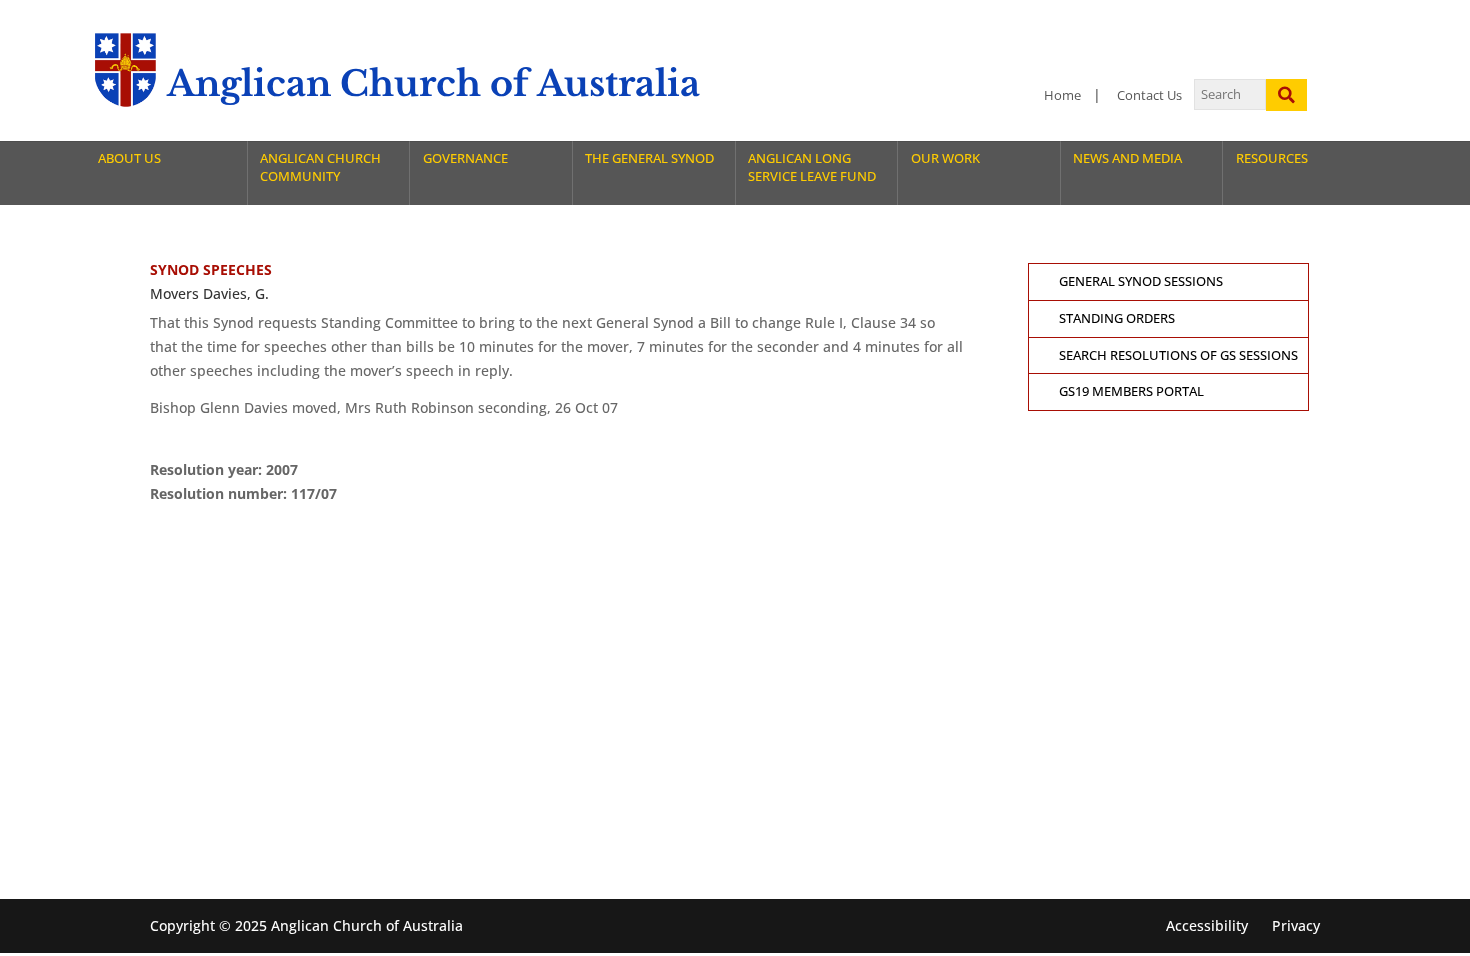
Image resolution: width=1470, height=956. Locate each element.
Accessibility (1207, 925)
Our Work (945, 158)
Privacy (1296, 925)
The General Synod (649, 158)
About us (129, 158)
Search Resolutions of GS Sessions (1178, 355)
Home (1062, 95)
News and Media (1127, 158)
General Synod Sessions (1141, 281)
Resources (1272, 158)
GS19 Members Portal (1131, 391)
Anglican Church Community (320, 167)
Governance (465, 158)
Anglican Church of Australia (433, 83)
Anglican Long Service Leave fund (812, 167)
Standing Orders (1117, 318)
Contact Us (1149, 95)
